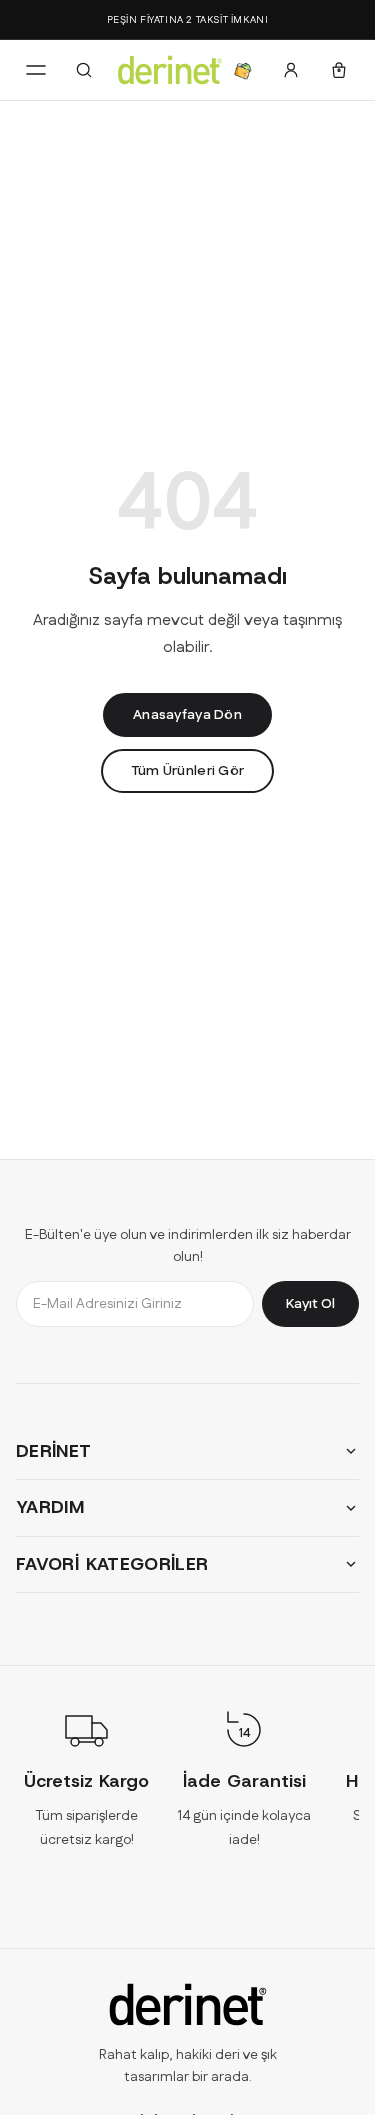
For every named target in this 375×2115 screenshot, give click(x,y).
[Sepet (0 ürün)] (339, 70)
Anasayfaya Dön (187, 715)
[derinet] (188, 2004)
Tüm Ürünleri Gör (187, 771)
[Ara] (84, 70)
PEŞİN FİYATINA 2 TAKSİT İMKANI (188, 20)
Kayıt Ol (310, 1303)
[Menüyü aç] (36, 70)
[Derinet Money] (243, 70)
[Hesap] (291, 70)
